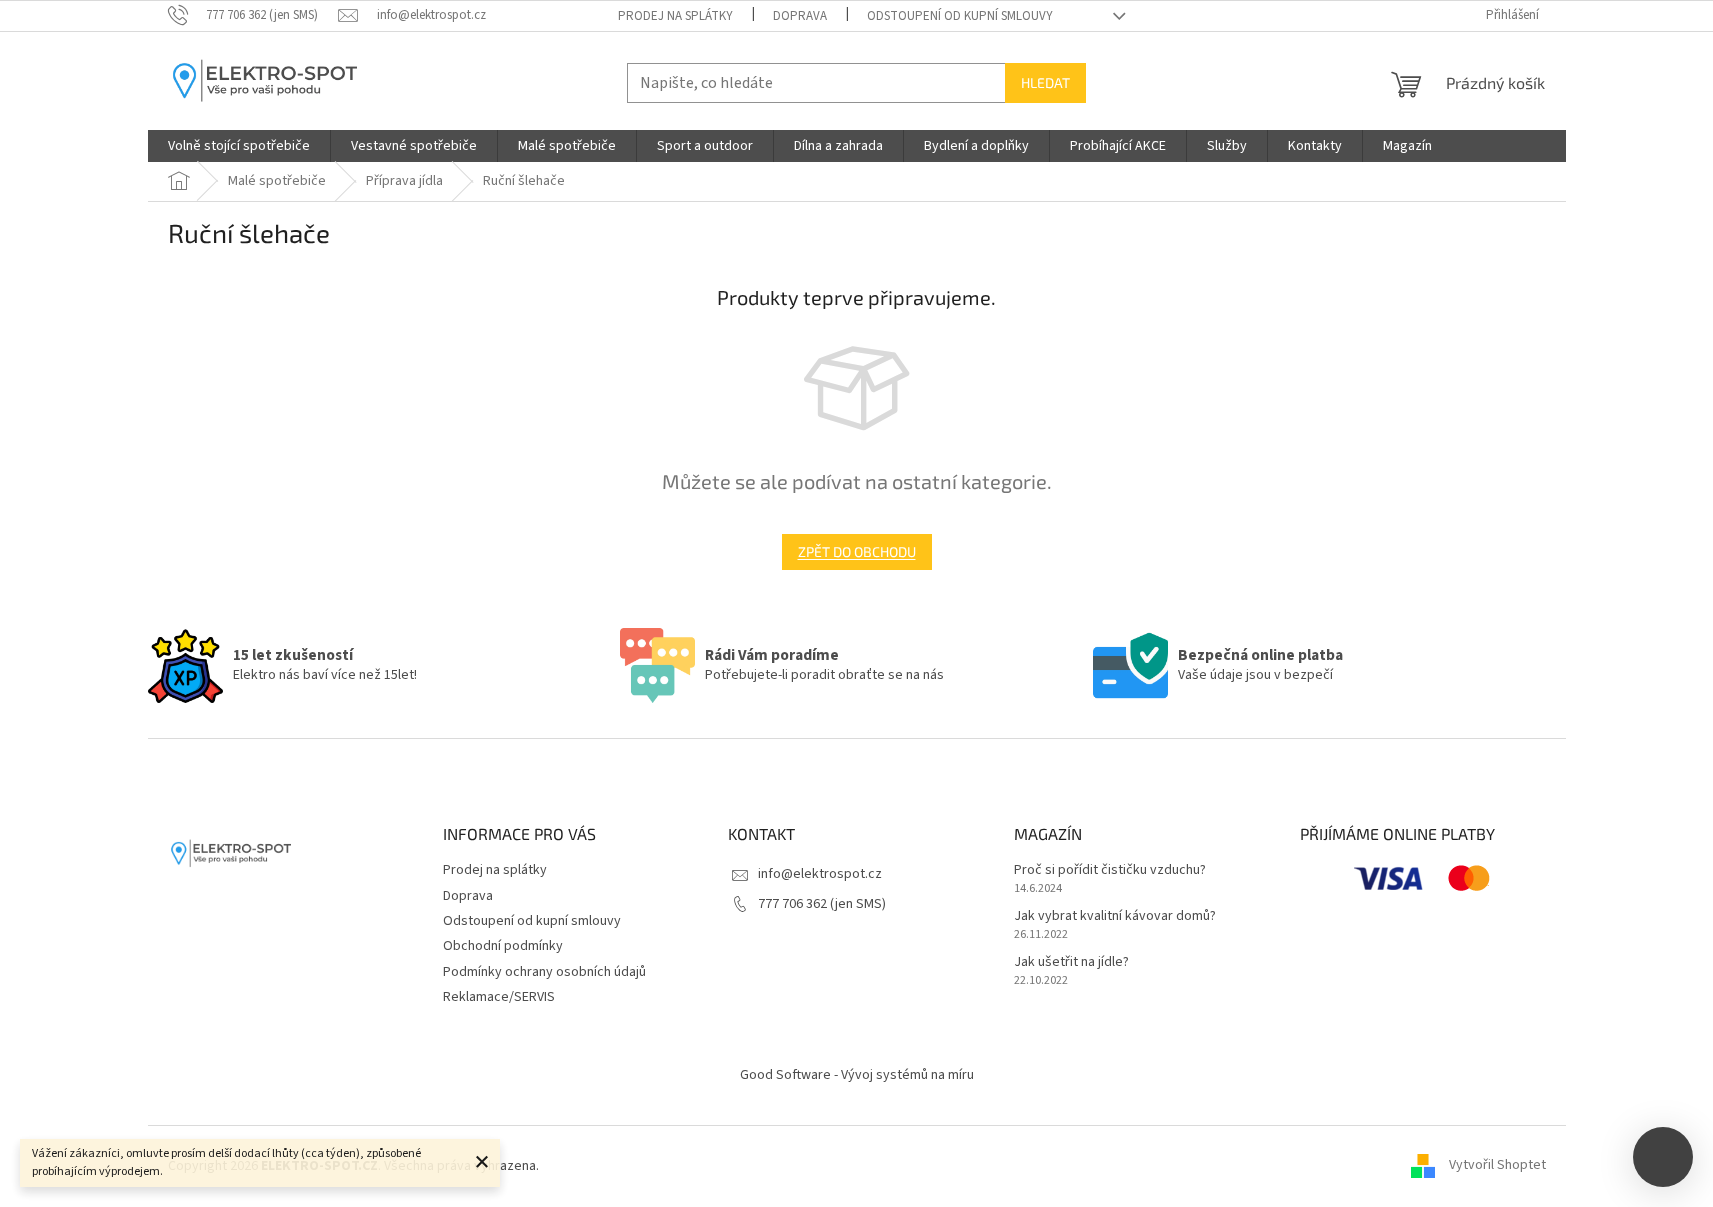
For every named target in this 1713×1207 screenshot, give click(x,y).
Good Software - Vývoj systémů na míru (857, 1075)
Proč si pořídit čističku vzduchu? (1110, 870)
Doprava (800, 16)
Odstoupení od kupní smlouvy (960, 16)
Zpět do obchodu (857, 551)
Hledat (1045, 82)
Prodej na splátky (675, 16)
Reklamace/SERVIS (499, 997)
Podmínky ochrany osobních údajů (544, 972)
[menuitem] (239, 146)
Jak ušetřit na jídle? (1071, 962)
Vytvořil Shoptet (1497, 1166)
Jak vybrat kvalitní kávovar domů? (1115, 916)
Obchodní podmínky (503, 946)
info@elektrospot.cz (820, 874)
